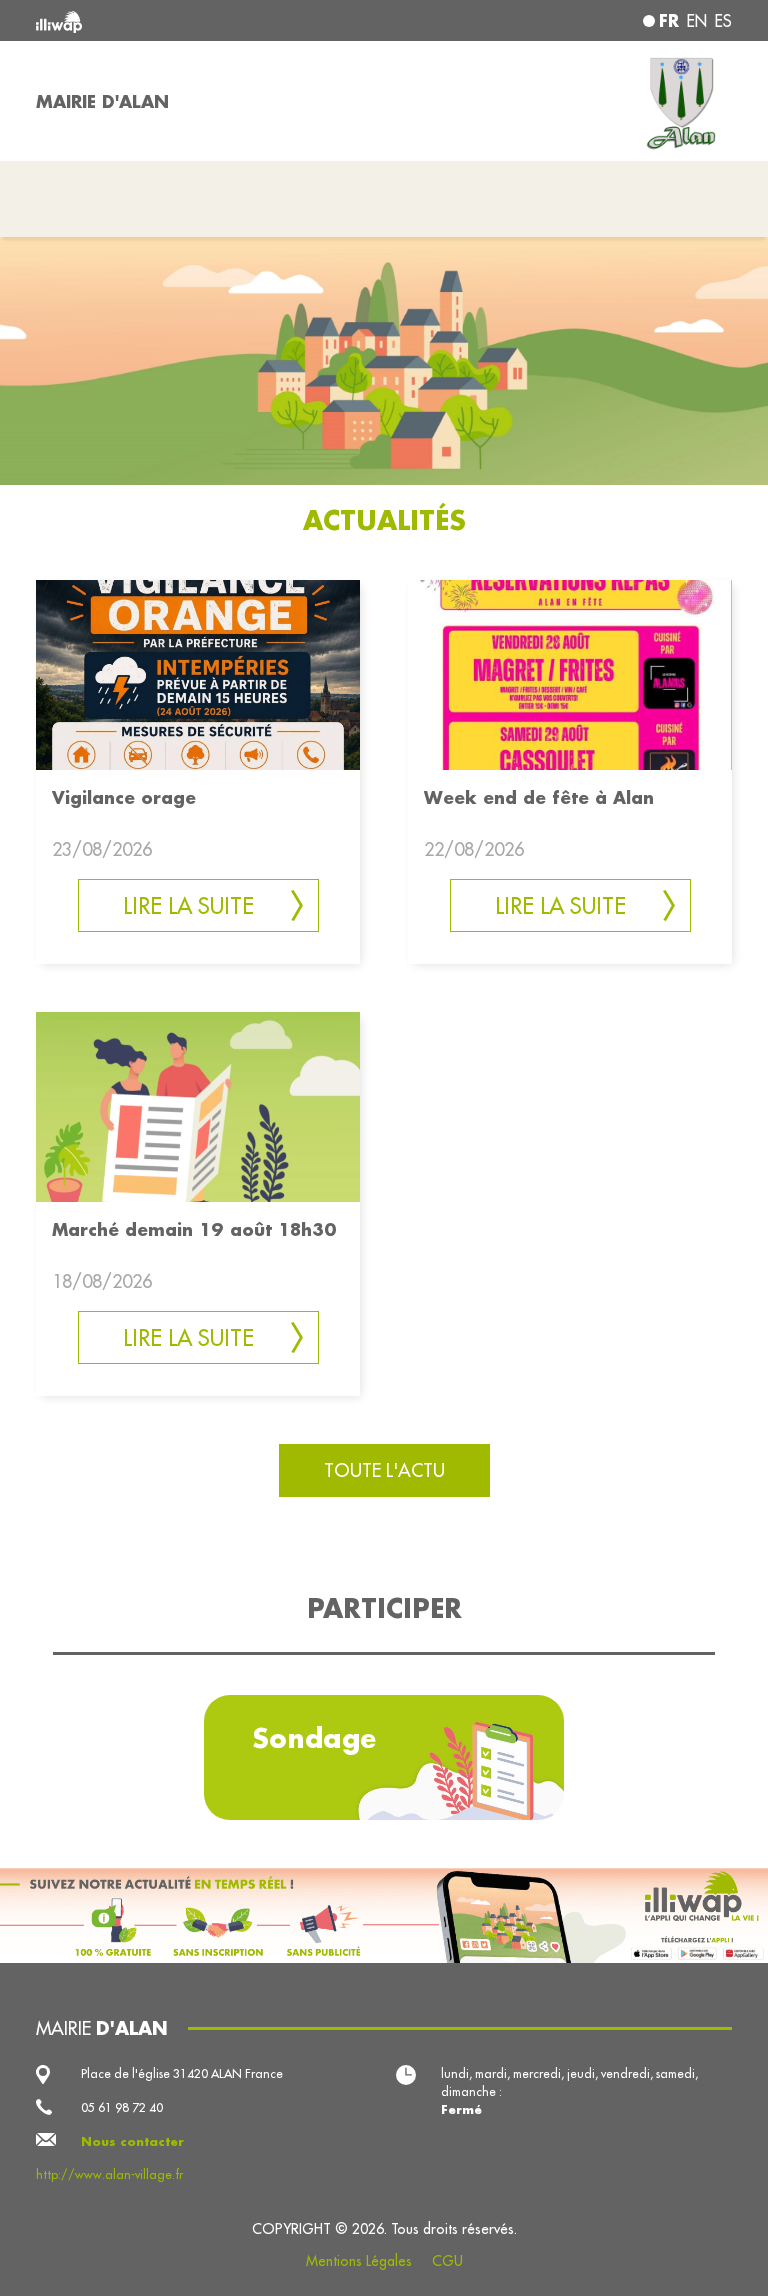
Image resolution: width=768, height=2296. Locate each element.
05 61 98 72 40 (122, 2107)
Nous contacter (132, 2141)
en (697, 21)
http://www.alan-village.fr (109, 2174)
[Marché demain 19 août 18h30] (198, 1104)
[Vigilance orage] (198, 673)
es (723, 21)
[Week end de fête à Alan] (570, 673)
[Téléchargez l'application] (384, 1915)
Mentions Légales (359, 2261)
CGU (447, 2261)
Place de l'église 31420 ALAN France (182, 2073)
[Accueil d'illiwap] (174, 20)
